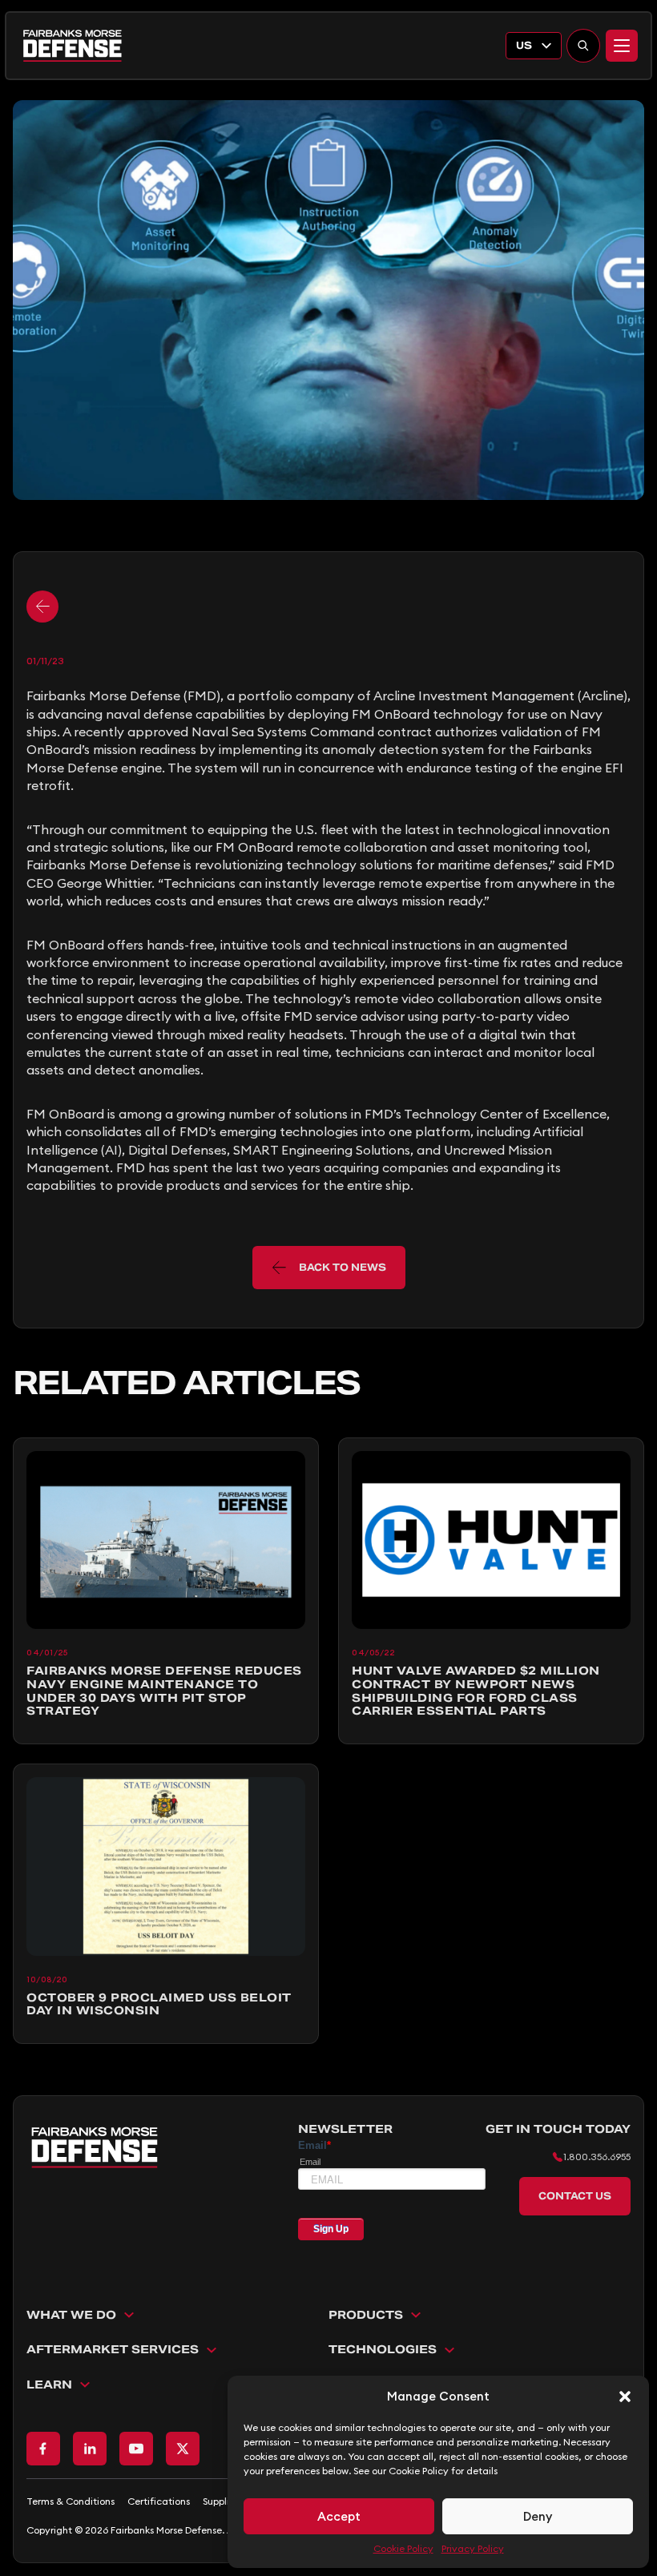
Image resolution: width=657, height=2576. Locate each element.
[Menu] (622, 46)
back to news (343, 1267)
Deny (538, 2516)
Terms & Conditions (71, 2501)
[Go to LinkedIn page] (90, 2449)
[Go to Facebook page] (43, 2449)
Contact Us (575, 2196)
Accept (339, 2516)
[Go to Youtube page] (136, 2449)
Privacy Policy (473, 2548)
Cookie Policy (403, 2548)
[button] (625, 2397)
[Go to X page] (183, 2449)
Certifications (159, 2501)
